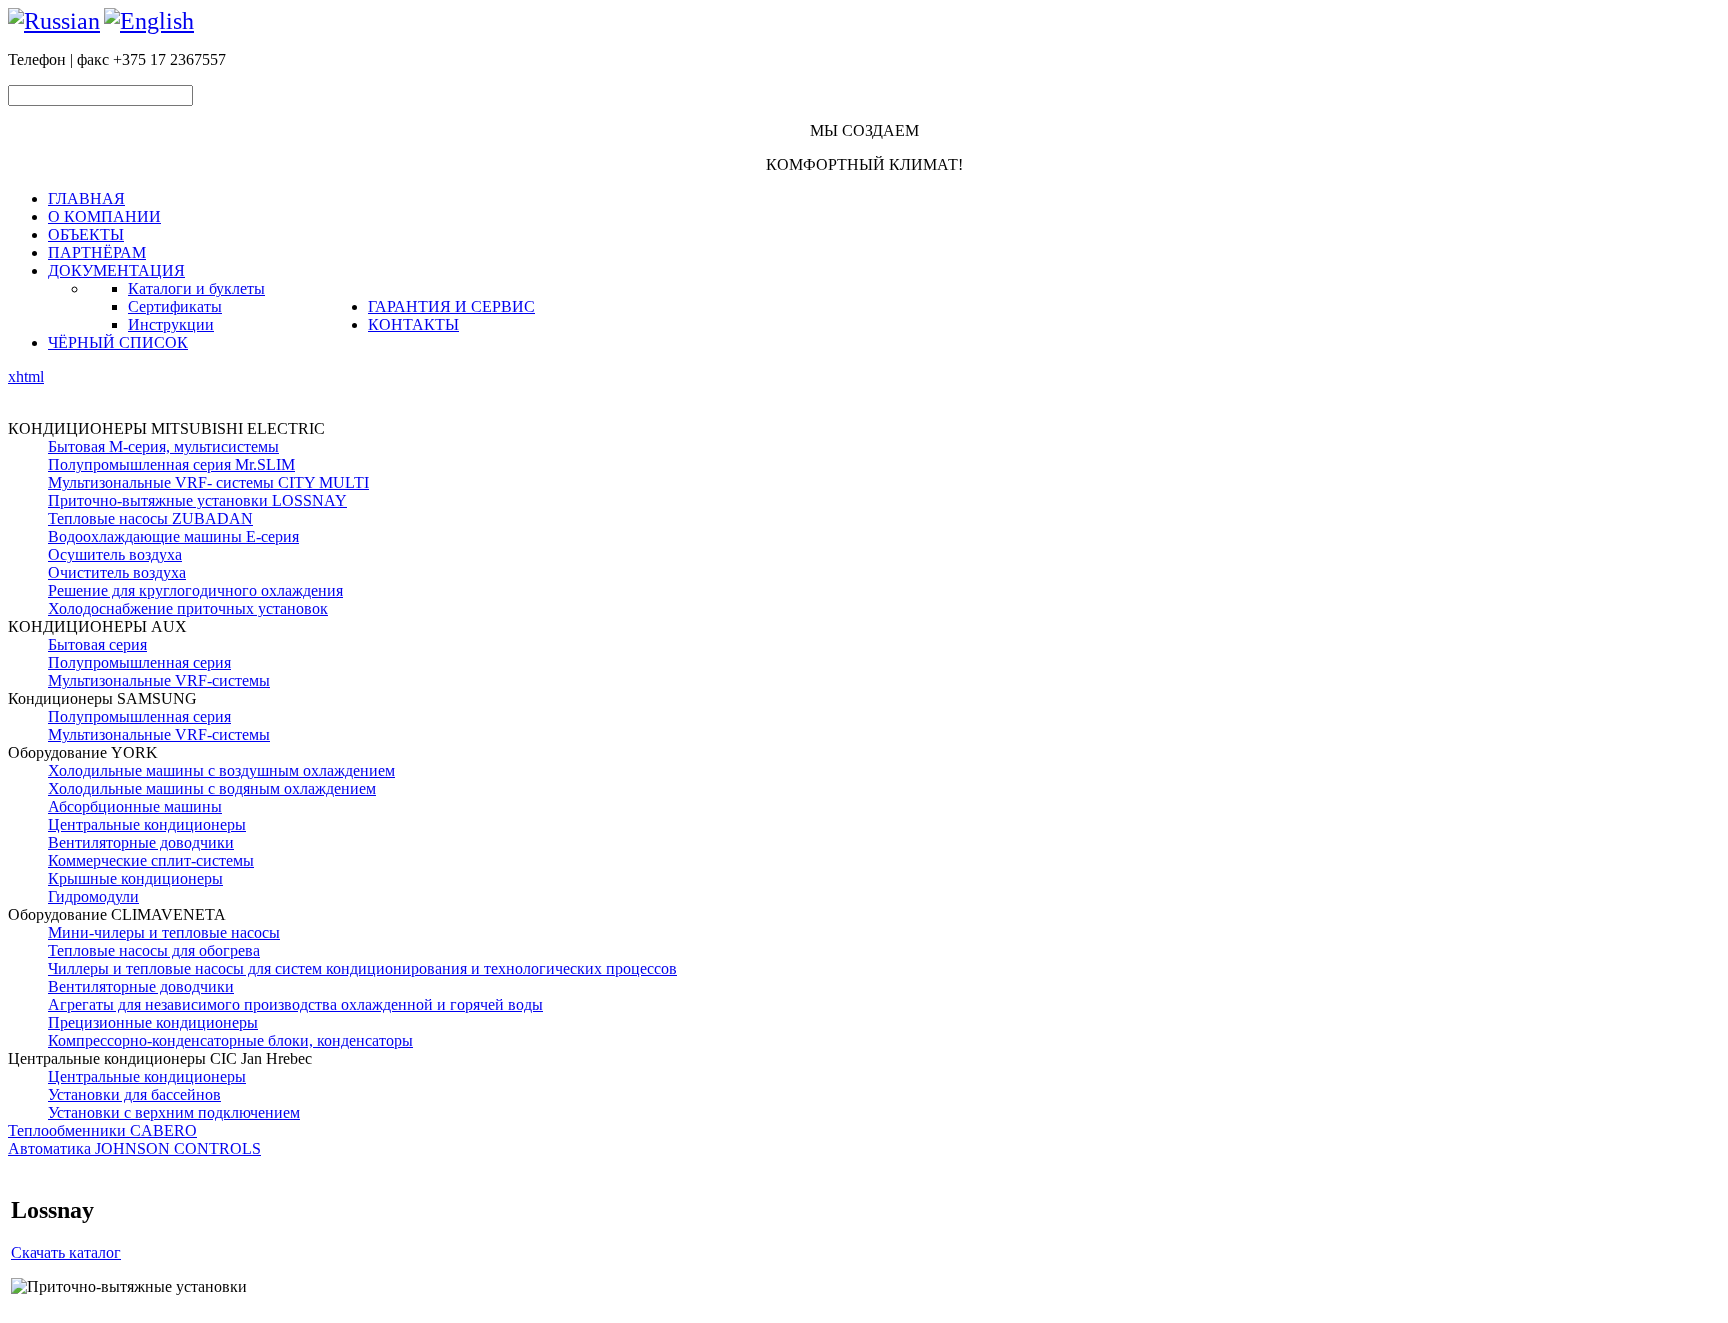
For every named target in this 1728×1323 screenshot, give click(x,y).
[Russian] (54, 21)
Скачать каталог (66, 1252)
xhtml (26, 376)
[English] (149, 21)
